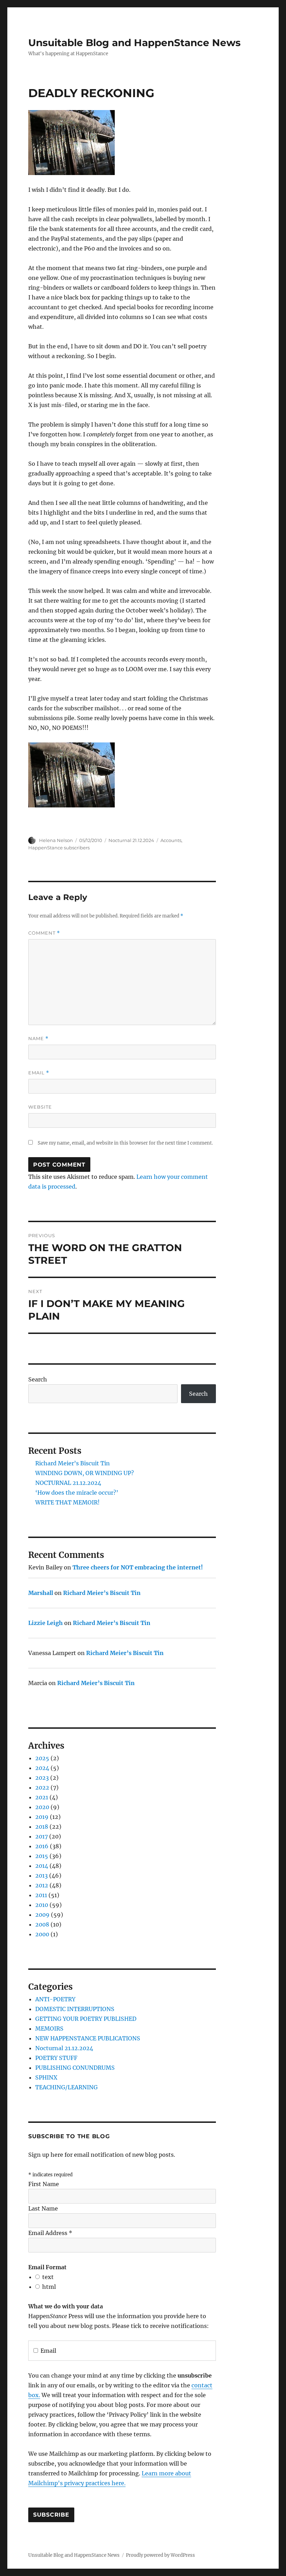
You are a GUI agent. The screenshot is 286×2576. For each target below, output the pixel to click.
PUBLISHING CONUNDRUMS (75, 2068)
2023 (42, 1778)
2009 (42, 1915)
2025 (42, 1758)
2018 (42, 1827)
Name (38, 1039)
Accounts (171, 840)
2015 (42, 1856)
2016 (42, 1846)
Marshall (41, 1593)
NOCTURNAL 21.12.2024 (68, 1483)
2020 (42, 1807)
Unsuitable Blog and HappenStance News (134, 43)
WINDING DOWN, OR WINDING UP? (85, 1473)
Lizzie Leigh (46, 1623)
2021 (42, 1797)
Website (40, 1107)
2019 (42, 1817)
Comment (44, 933)
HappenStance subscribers (59, 848)
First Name (44, 2184)
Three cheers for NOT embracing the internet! (138, 1567)
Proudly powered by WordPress (160, 2555)
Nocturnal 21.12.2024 (131, 840)
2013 (42, 1875)
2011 (41, 1895)
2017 (42, 1836)
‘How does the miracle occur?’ (77, 1493)
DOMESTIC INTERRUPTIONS (75, 2009)
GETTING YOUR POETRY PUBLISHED (86, 2019)
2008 (42, 1924)
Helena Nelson (56, 840)
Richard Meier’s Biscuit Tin (73, 1463)
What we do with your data (66, 2306)
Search (38, 1379)
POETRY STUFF (56, 2058)
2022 (42, 1787)
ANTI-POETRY (55, 1999)
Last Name (43, 2208)
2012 (42, 1885)
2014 (42, 1866)
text (48, 2277)
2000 (42, 1934)
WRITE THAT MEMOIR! (67, 1502)
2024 (42, 1768)
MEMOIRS (49, 2029)
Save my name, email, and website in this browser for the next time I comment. (125, 1143)
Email (39, 1073)
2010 (42, 1905)
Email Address (50, 2233)
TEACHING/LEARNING (66, 2087)
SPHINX (46, 2077)
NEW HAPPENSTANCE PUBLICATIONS (88, 2038)
